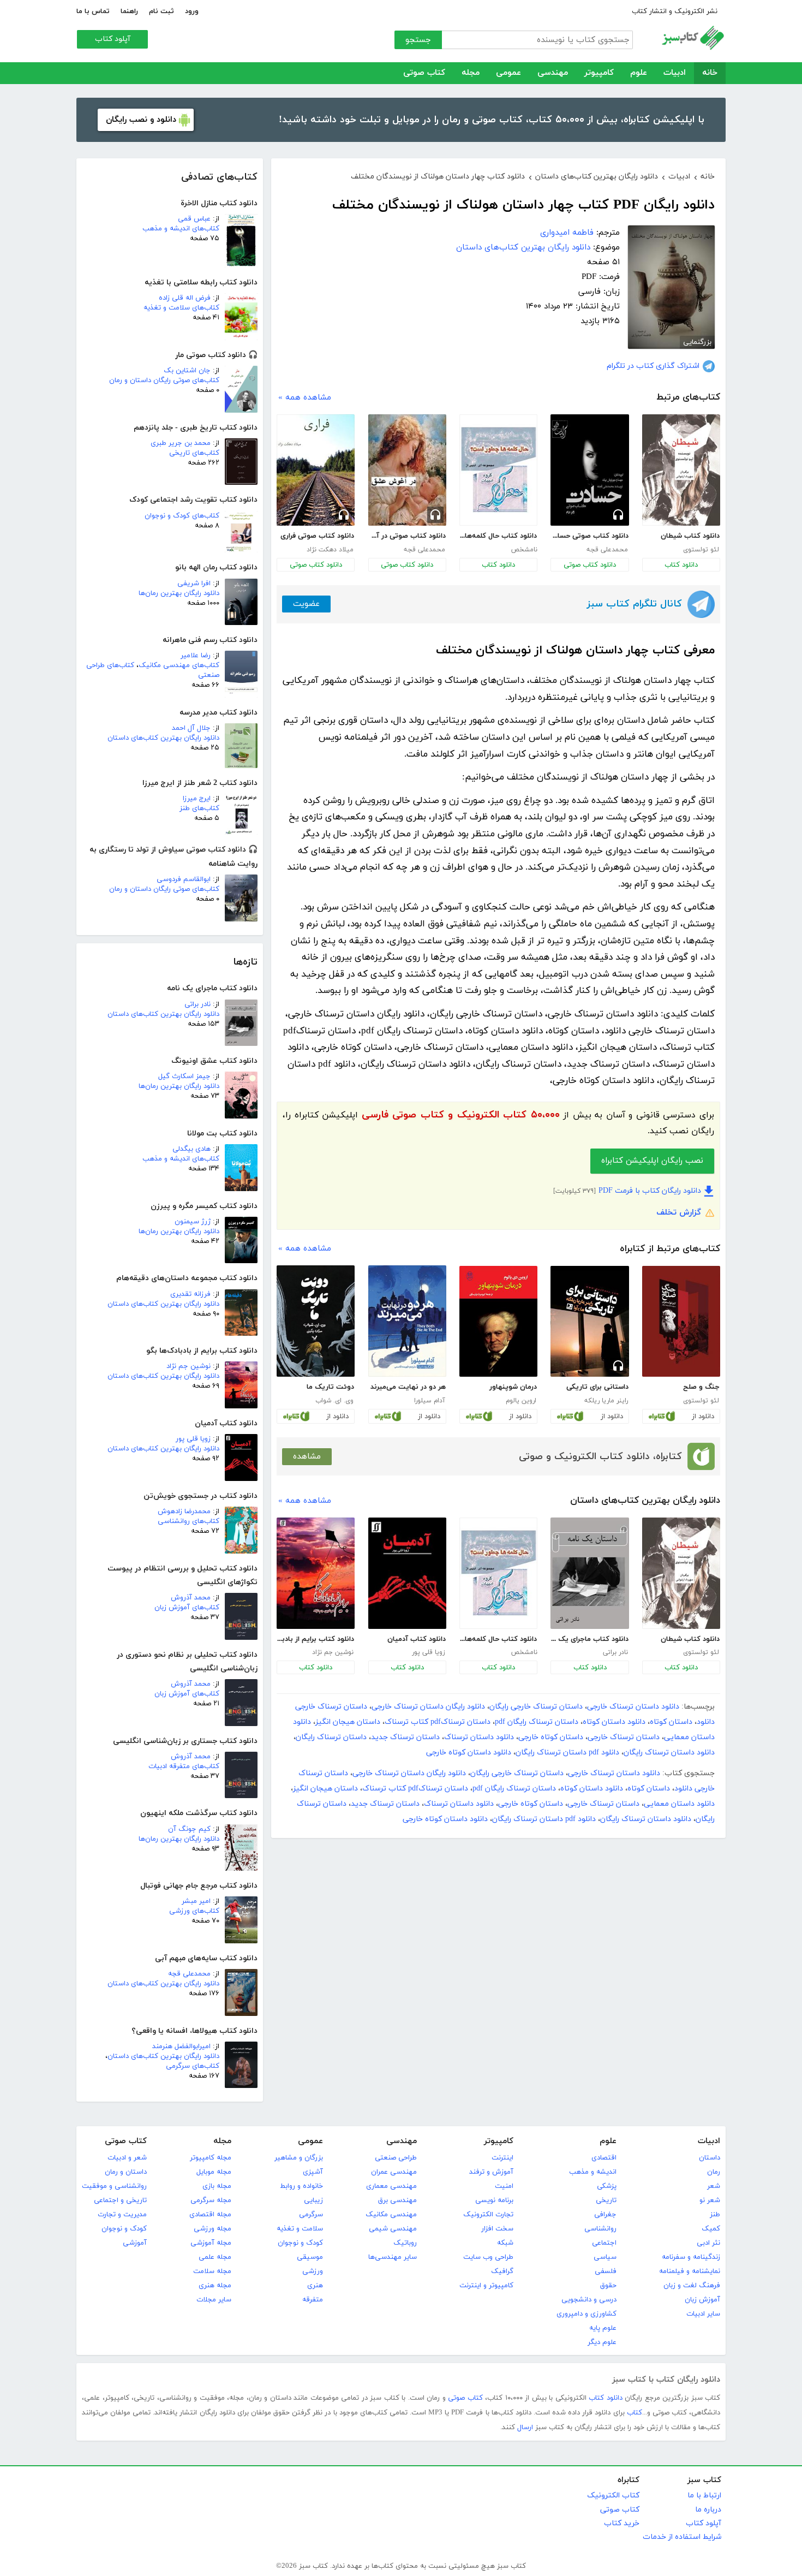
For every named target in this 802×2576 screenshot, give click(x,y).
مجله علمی (215, 2257)
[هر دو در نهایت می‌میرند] (407, 1321)
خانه (710, 73)
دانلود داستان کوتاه (614, 1722)
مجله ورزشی (213, 2229)
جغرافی (605, 2215)
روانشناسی (600, 2229)
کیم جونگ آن (189, 1829)
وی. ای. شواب (334, 1401)
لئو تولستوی (701, 550)
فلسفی (606, 2271)
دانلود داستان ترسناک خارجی (633, 1707)
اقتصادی (604, 2158)
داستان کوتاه (671, 1722)
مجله (471, 73)
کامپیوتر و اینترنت (486, 2286)
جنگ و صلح (701, 1387)
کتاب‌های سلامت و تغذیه (181, 308)
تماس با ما (93, 11)
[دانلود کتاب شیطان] (681, 470)
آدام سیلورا (430, 1401)
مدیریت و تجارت (122, 2215)
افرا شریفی (194, 584)
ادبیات (675, 73)
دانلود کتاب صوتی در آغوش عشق (407, 536)
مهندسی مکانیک (391, 2215)
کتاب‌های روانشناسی (188, 1521)
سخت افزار (497, 2229)
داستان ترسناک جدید (405, 1737)
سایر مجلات (214, 2300)
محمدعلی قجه (189, 1974)
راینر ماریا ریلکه (606, 1401)
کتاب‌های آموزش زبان (187, 1608)
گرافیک (502, 2271)
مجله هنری (215, 2286)
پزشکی (607, 2186)
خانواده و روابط (301, 2186)
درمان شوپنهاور (513, 1387)
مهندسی (553, 73)
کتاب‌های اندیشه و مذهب (181, 229)
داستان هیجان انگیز (348, 1722)
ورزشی (313, 2271)
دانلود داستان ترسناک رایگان (669, 1753)
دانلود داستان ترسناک (479, 1737)
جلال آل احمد (191, 728)
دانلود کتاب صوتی (590, 565)
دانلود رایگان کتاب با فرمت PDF (650, 1191)
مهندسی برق (397, 2200)
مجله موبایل (214, 2172)
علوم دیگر (602, 2342)
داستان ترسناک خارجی (624, 1737)
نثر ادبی (708, 2243)
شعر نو (710, 2200)
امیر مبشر (196, 1901)
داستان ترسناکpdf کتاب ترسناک (438, 1722)
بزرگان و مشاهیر (299, 2158)
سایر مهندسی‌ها (393, 2257)
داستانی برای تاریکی (597, 1387)
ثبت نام (161, 11)
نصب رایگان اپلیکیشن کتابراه (652, 1161)
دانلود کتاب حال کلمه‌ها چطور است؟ (498, 536)
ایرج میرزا (197, 799)
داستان (710, 2158)
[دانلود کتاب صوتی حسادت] (589, 470)
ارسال (525, 2428)
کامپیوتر (599, 73)
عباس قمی (194, 219)
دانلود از (703, 1417)
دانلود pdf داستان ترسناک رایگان (567, 1753)
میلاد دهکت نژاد (330, 550)
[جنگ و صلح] (681, 1322)
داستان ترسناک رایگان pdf (537, 1722)
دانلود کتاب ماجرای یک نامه (589, 1639)
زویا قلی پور (193, 1439)
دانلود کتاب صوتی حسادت (589, 536)
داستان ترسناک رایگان (331, 1737)
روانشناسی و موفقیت (114, 2186)
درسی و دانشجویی (589, 2300)
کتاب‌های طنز (199, 808)
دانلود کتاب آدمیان (417, 1639)
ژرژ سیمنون (193, 1222)
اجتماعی (604, 2243)
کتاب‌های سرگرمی (193, 2066)
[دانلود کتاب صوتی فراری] (316, 470)
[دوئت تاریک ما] (316, 1321)
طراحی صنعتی (396, 2158)
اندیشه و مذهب (593, 2172)
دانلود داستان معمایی (679, 1804)
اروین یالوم (521, 1401)
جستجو (418, 40)
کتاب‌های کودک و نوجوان (182, 516)
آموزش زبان (702, 2300)
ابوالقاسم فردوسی (184, 879)
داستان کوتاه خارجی (551, 1737)
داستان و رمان (126, 2172)
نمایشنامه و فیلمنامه (690, 2271)
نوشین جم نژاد (188, 1366)
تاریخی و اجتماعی (120, 2200)
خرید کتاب (622, 2523)
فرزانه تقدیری (190, 1294)
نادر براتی (197, 1004)
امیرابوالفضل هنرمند (181, 2046)
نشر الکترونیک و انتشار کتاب (675, 11)
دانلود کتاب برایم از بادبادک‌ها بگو (315, 1639)
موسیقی (310, 2257)
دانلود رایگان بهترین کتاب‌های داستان (163, 738)
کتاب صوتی (424, 73)
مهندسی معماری (391, 2186)
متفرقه (313, 2300)
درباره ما (708, 2510)
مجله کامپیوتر (211, 2158)
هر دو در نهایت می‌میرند (408, 1387)
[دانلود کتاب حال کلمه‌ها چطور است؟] (498, 470)
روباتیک (405, 2243)
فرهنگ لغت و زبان (692, 2286)
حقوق (608, 2286)
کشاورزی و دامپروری (586, 2314)
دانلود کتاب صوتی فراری (317, 536)
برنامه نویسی (494, 2200)
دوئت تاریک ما (330, 1387)
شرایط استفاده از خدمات (682, 2537)
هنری (315, 2286)
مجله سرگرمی (211, 2200)
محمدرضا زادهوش (184, 1512)
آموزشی (135, 2243)
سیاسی (605, 2257)
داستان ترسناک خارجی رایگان (536, 1707)
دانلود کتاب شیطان (690, 536)
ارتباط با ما (704, 2495)
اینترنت (502, 2158)
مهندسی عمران (394, 2172)
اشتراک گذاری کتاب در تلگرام (653, 366)
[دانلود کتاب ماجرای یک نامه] (589, 1573)
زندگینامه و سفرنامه (691, 2257)
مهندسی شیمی (393, 2229)
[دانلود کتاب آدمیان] (407, 1573)
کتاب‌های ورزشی (194, 1911)
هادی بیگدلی (191, 1149)
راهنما (129, 11)
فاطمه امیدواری (567, 233)
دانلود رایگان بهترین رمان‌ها (179, 593)
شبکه (505, 2243)
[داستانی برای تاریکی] (589, 1322)
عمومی (508, 73)
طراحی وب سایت (488, 2257)
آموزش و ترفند (491, 2172)
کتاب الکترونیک (613, 2495)
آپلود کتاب (113, 39)
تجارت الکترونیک (488, 2215)
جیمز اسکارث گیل (184, 1076)
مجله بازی (217, 2186)
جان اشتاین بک (187, 371)
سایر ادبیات (703, 2314)
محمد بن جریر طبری (181, 443)
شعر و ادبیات (127, 2158)
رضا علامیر (196, 656)
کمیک (711, 2229)
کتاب (635, 2413)
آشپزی (313, 2172)
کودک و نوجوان (300, 2243)
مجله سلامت (212, 2271)
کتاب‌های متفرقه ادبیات (184, 1766)
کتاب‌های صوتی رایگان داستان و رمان (164, 380)
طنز (715, 2215)
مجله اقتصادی (210, 2215)
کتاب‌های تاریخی (194, 453)
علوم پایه (603, 2328)
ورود (192, 11)
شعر (714, 2186)
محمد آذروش (191, 1598)
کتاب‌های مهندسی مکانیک (179, 665)
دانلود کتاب (681, 565)
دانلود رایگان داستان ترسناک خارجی (428, 1707)
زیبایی (313, 2200)
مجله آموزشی (211, 2243)
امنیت (504, 2186)
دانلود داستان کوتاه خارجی (469, 1753)
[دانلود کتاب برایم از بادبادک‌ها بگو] (316, 1573)
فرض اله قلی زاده (185, 298)
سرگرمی (311, 2215)
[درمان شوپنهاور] (498, 1322)
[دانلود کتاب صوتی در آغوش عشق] (407, 470)
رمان (714, 2172)
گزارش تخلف (679, 1213)
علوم (639, 73)
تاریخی (606, 2200)
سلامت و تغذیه (300, 2229)
